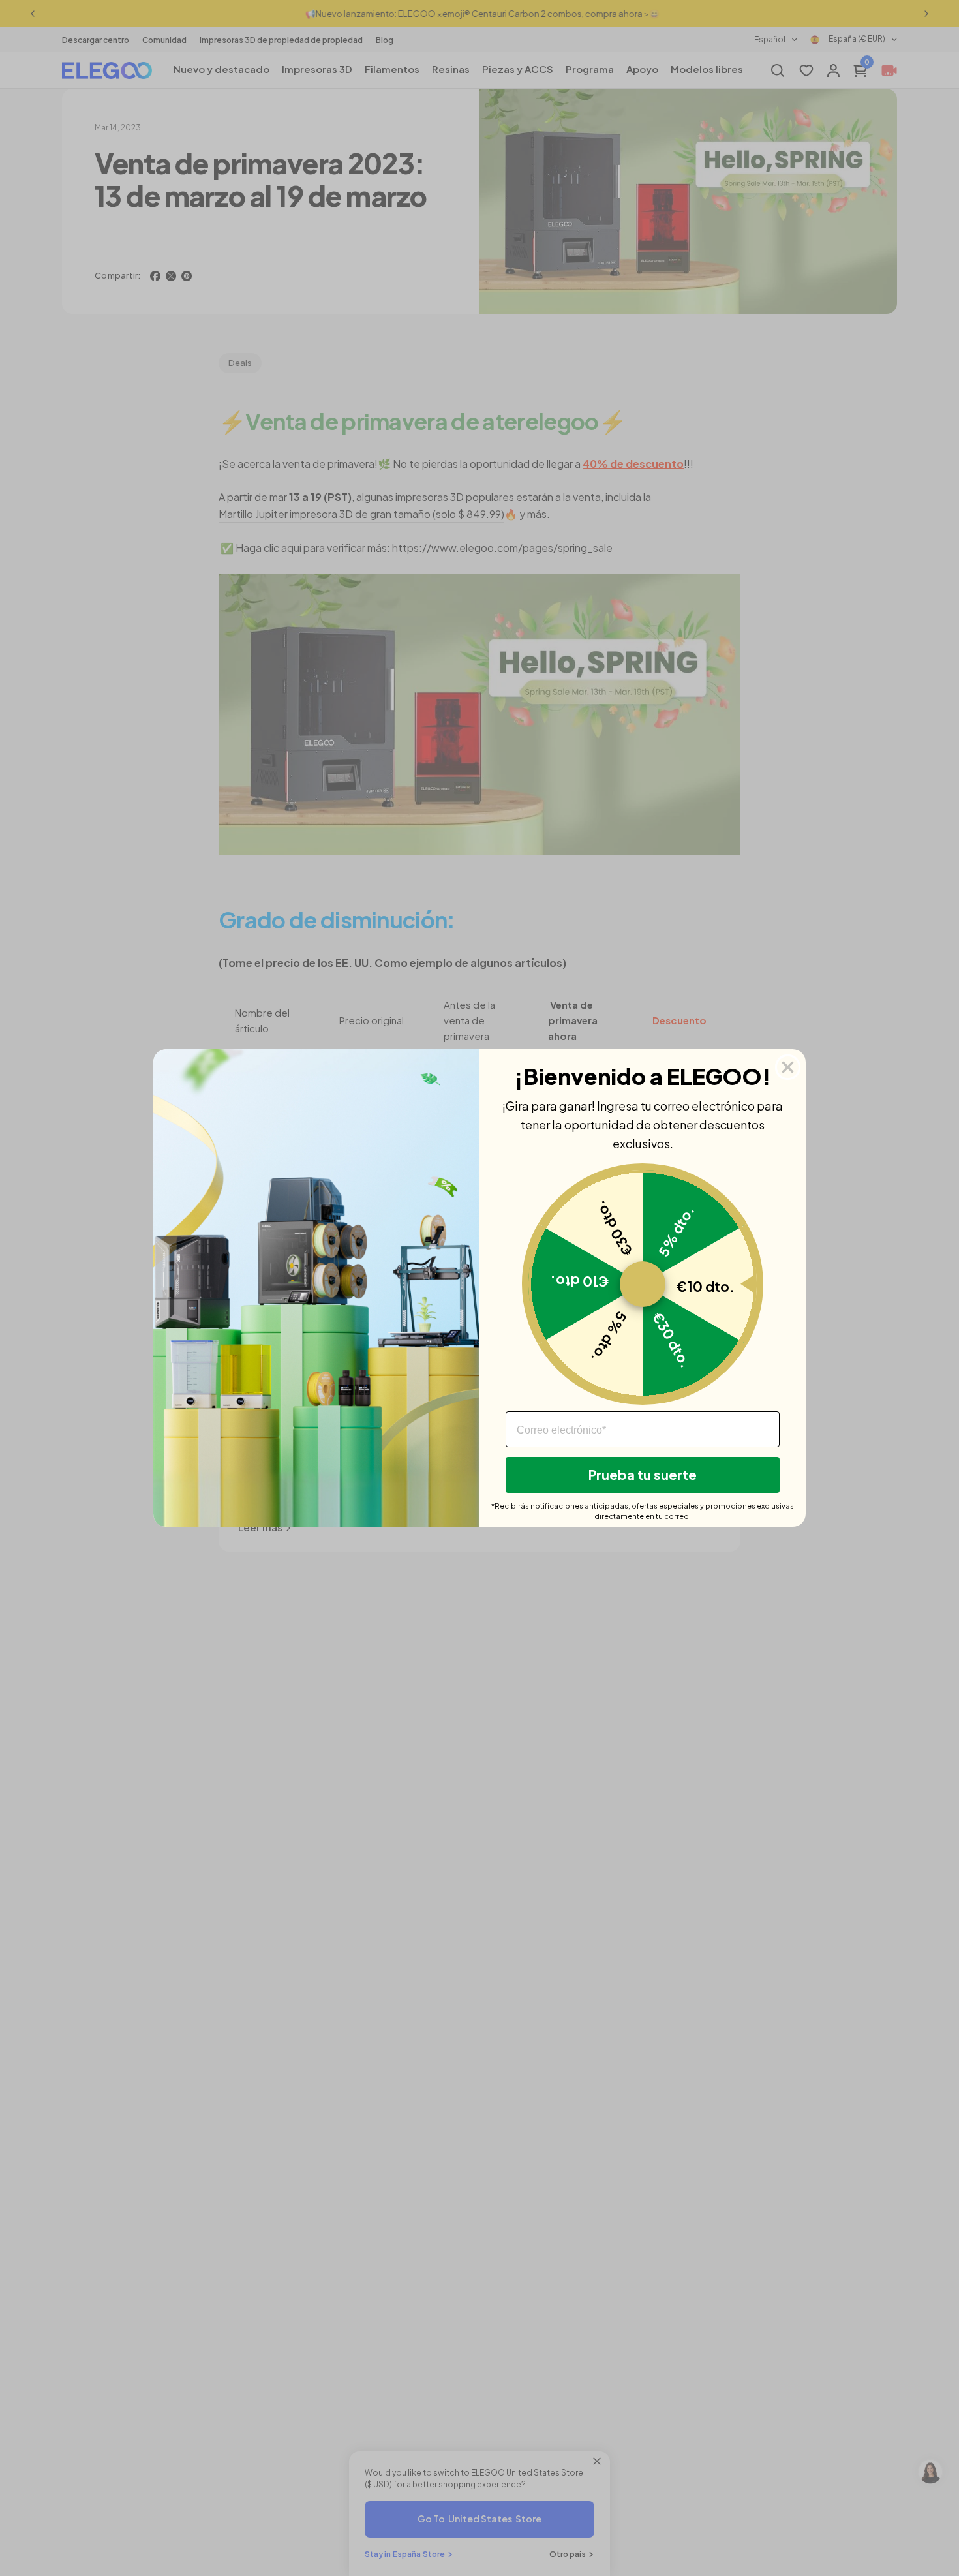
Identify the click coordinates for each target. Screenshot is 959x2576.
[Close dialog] (788, 1067)
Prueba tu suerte (643, 1474)
